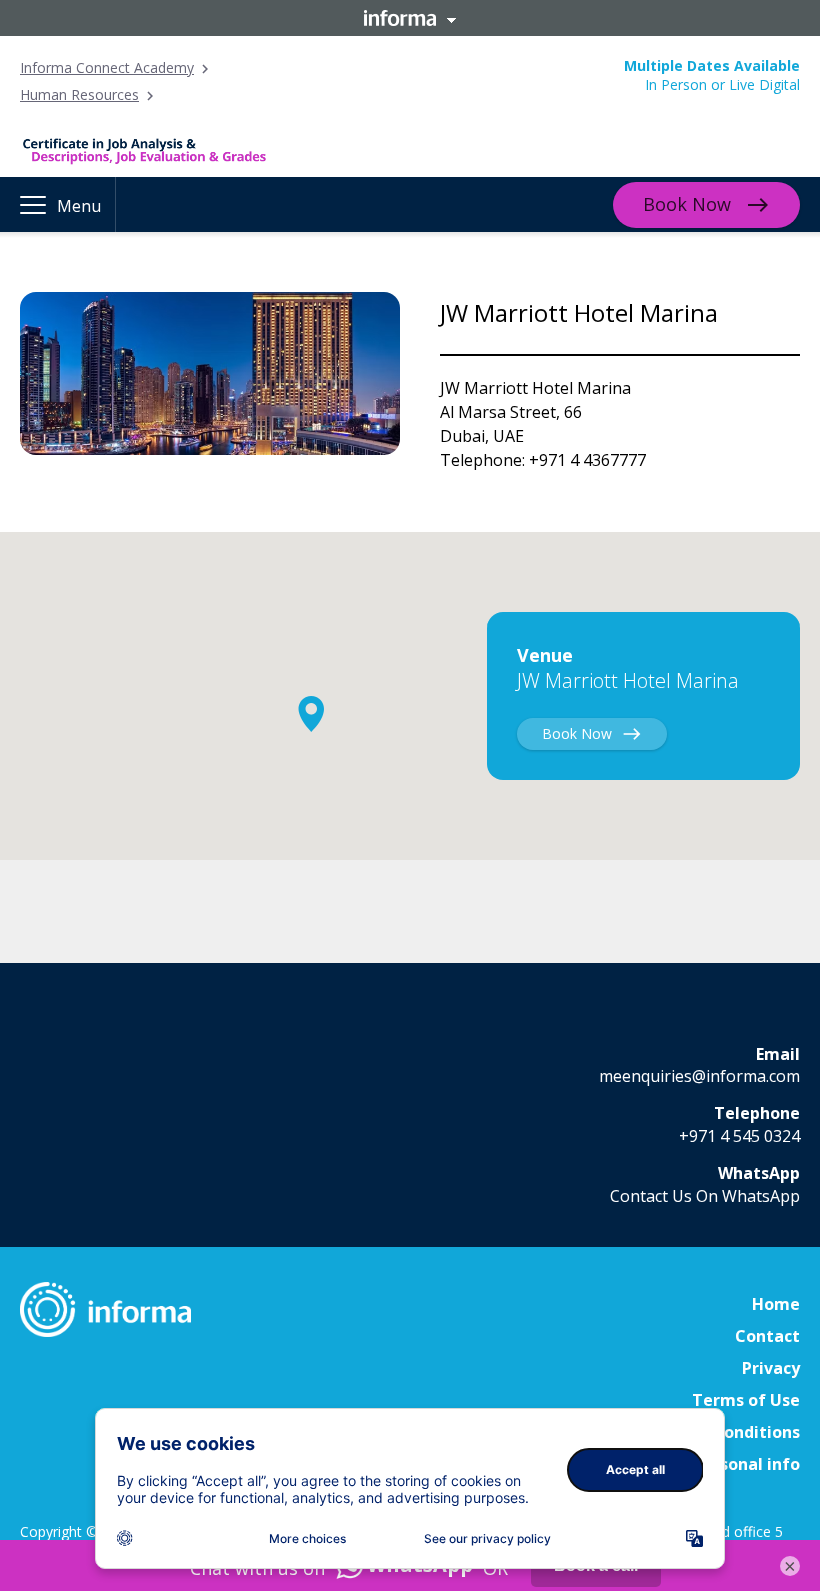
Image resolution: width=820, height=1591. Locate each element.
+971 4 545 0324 (739, 1136)
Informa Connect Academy (107, 67)
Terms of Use (746, 1400)
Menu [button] (79, 206)
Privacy (771, 1368)
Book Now (687, 204)
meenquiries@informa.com (699, 1076)
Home (776, 1304)
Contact (767, 1336)
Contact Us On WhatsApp (705, 1196)
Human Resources (79, 94)
